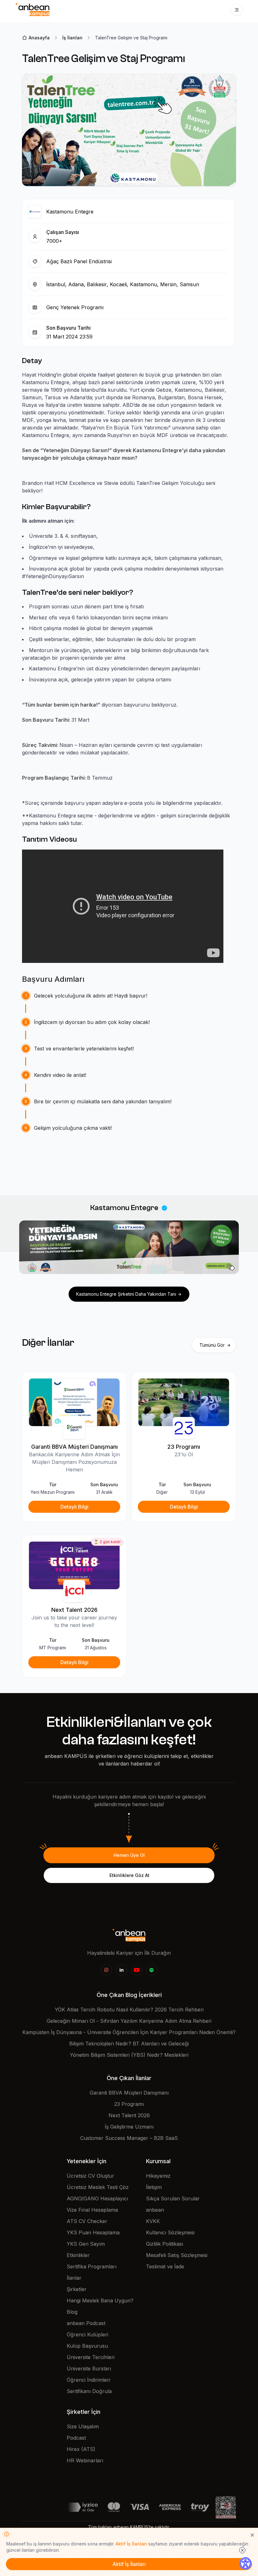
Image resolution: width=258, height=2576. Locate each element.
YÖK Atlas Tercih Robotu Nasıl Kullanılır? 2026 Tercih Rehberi (129, 2010)
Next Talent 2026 (129, 2115)
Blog (72, 2312)
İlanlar (74, 2278)
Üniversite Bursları (89, 2368)
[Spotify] (152, 1970)
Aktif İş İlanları (131, 2544)
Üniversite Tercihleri (91, 2357)
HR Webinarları (85, 2460)
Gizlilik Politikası (165, 2244)
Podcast (76, 2438)
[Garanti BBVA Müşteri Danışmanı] (74, 1402)
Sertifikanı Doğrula (89, 2391)
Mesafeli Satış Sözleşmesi (177, 2255)
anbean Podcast (86, 2323)
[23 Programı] (184, 1402)
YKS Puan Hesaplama (93, 2232)
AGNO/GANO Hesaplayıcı (97, 2198)
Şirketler (77, 2289)
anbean (155, 2210)
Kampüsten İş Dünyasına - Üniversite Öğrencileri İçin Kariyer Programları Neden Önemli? (129, 2032)
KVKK (153, 2221)
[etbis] (226, 2507)
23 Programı (129, 2104)
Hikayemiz (158, 2176)
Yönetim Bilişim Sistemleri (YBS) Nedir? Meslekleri (129, 2055)
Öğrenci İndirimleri (88, 2380)
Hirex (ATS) (81, 2449)
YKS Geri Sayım (86, 2244)
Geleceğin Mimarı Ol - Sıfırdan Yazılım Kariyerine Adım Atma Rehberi (129, 2021)
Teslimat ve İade (165, 2266)
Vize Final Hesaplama (92, 2210)
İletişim (154, 2187)
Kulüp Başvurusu (87, 2346)
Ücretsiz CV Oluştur (90, 2176)
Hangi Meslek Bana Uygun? (100, 2300)
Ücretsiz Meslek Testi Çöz (98, 2187)
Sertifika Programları (92, 2266)
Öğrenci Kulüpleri (87, 2334)
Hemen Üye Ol (129, 1855)
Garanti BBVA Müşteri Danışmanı (129, 2093)
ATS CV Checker (87, 2221)
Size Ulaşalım (83, 2426)
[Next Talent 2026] (74, 1565)
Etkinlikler (78, 2255)
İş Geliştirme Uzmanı (129, 2127)
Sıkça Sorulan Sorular (173, 2198)
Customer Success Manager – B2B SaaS (129, 2138)
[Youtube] (137, 1970)
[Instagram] (106, 1970)
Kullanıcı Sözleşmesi (170, 2232)
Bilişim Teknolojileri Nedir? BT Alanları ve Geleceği (129, 2044)
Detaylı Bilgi (74, 1507)
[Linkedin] (121, 1970)
